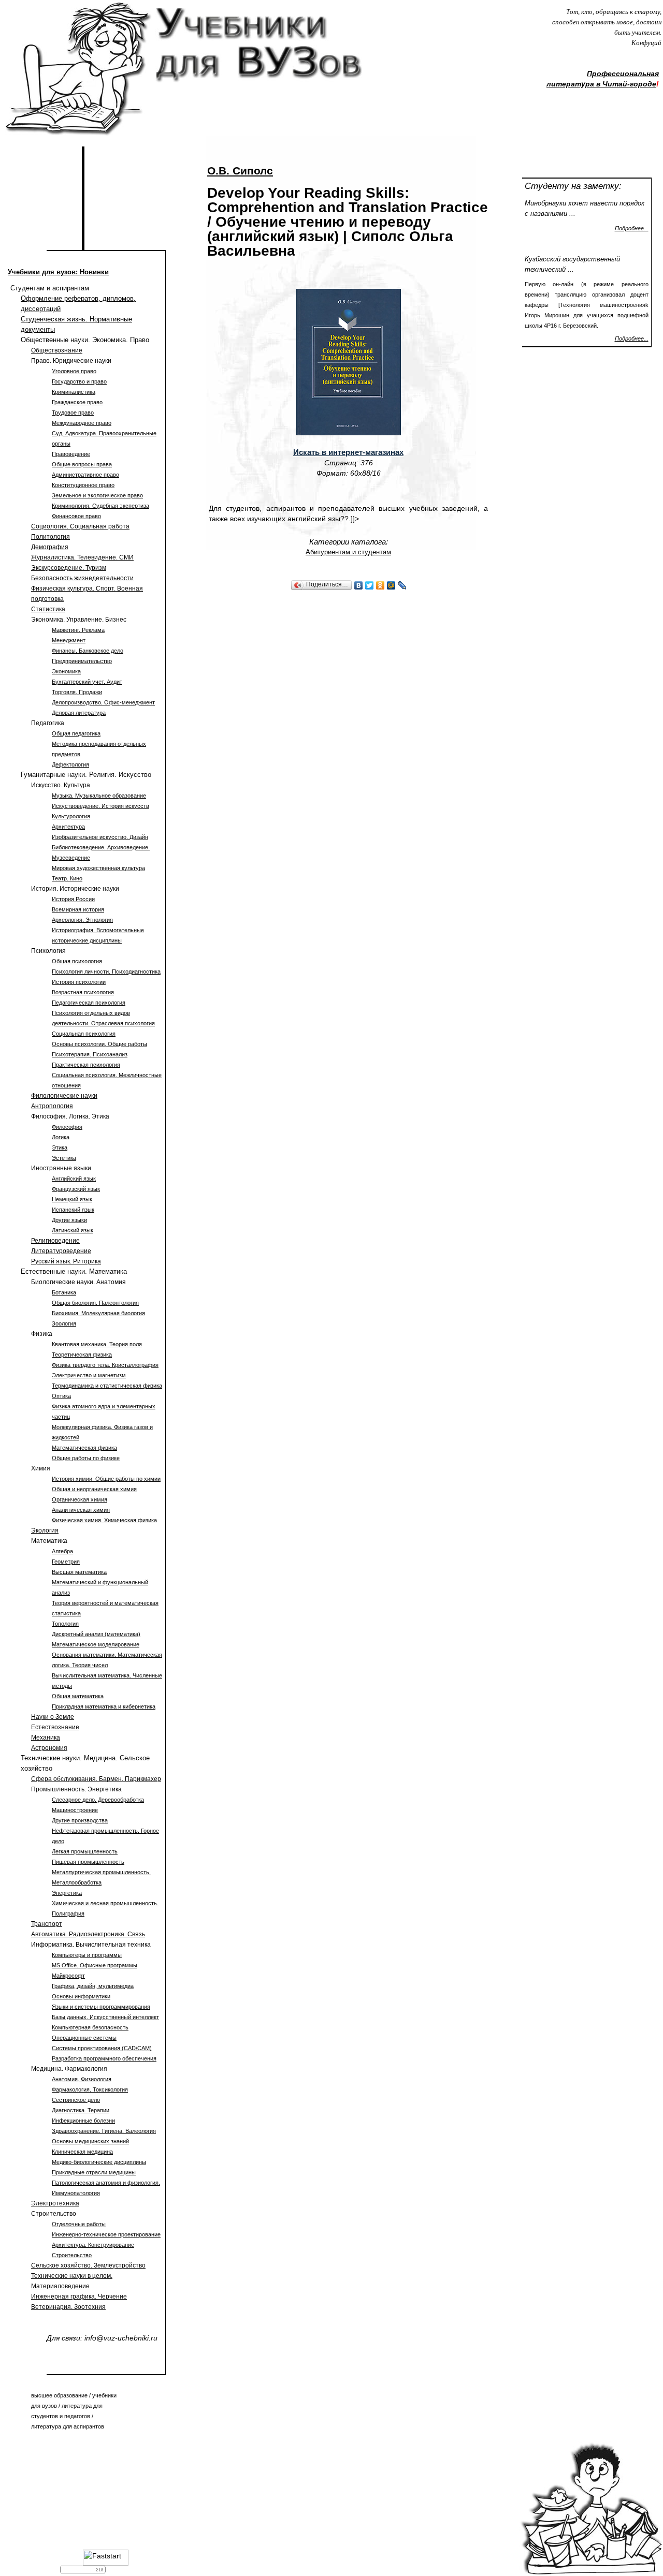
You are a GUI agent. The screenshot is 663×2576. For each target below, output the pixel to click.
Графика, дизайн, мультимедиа (93, 1986)
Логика (61, 1137)
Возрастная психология (83, 992)
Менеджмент (69, 640)
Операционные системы (84, 2038)
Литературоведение (61, 1251)
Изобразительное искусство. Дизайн (100, 837)
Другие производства (80, 1820)
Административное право (85, 475)
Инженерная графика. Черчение (79, 2297)
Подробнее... (632, 228)
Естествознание (55, 1727)
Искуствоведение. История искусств (100, 806)
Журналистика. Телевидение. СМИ (82, 557)
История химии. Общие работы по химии (106, 1479)
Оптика (61, 1396)
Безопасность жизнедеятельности (82, 578)
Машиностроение (75, 1810)
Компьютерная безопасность (90, 2027)
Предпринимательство (82, 661)
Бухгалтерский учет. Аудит (87, 682)
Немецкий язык (72, 1199)
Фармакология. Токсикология (90, 2089)
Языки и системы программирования (101, 2007)
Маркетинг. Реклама (78, 630)
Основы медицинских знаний (90, 2141)
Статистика (48, 609)
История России (73, 899)
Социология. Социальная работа (80, 526)
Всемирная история (78, 909)
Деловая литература (79, 713)
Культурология (71, 816)
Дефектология (70, 764)
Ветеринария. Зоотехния (68, 2307)
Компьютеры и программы (87, 1955)
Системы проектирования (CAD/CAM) (102, 2048)
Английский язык (74, 1179)
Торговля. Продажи (77, 692)
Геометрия (66, 1562)
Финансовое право (76, 516)
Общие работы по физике (86, 1458)
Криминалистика (74, 392)
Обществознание (57, 350)
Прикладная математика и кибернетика (104, 1706)
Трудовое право (73, 413)
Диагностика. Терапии (81, 2110)
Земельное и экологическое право (97, 495)
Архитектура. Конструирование (93, 2245)
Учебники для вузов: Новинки (58, 272)
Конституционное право (83, 485)
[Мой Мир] (391, 585)
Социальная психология (84, 1034)
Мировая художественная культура (98, 868)
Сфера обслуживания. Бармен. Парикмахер (96, 1779)
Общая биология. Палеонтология (95, 1303)
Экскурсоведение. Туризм (69, 568)
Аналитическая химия (81, 1510)
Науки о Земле (53, 1717)
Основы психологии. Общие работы (99, 1044)
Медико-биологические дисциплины (99, 2162)
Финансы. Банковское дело (88, 651)
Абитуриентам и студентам (348, 552)
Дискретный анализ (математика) (96, 1634)
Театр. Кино (67, 878)
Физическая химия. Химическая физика (104, 1520)
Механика (46, 1738)
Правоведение (71, 454)
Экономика (66, 671)
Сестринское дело (76, 2100)
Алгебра (62, 1551)
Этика (60, 1147)
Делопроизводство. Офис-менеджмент (103, 702)
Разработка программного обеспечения (104, 2058)
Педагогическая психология (89, 1003)
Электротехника (55, 2203)
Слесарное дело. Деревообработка (98, 1800)
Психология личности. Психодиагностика (106, 971)
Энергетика (67, 1893)
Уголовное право (74, 371)
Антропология (52, 1106)
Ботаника (64, 1292)
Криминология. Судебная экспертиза (100, 506)
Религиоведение (55, 1241)
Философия (67, 1127)
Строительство (72, 2255)
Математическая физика (84, 1448)
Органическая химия (80, 1499)
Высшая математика (79, 1572)
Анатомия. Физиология (82, 2079)
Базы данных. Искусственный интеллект (105, 2017)
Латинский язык (73, 1230)
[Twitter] (370, 585)
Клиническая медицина (82, 2152)
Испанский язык (73, 1210)
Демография (50, 547)
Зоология (64, 1323)
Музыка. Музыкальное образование (99, 796)
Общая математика (78, 1696)
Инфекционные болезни (83, 2121)
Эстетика (64, 1158)
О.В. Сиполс (240, 171)
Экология (45, 1530)
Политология (51, 537)
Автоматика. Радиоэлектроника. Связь (88, 1934)
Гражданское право (77, 402)
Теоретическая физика (82, 1355)
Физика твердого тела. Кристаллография (105, 1365)
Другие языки (69, 1220)
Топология (65, 1624)
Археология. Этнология (82, 920)
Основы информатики (81, 1996)
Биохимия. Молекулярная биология (98, 1313)
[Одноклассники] (380, 585)
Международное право (82, 423)
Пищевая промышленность (88, 1862)
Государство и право (79, 381)
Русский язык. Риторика (66, 1261)
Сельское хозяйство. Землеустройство (88, 2265)
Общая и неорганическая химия (94, 1489)
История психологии (79, 982)
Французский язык (76, 1189)
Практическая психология (86, 1065)
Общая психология (77, 961)
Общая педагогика (76, 733)
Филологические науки (64, 1096)
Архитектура (68, 827)
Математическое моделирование (96, 1644)
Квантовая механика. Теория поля (97, 1344)
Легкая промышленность (85, 1851)
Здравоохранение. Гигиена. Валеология (104, 2131)
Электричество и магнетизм (89, 1375)
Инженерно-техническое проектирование (106, 2234)
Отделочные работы (79, 2224)
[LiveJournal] (402, 585)
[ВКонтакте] (359, 585)
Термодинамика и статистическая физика (107, 1386)
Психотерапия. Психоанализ (90, 1054)
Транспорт (47, 1924)
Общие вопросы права (82, 464)
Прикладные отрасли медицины (94, 2172)
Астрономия (49, 1748)
